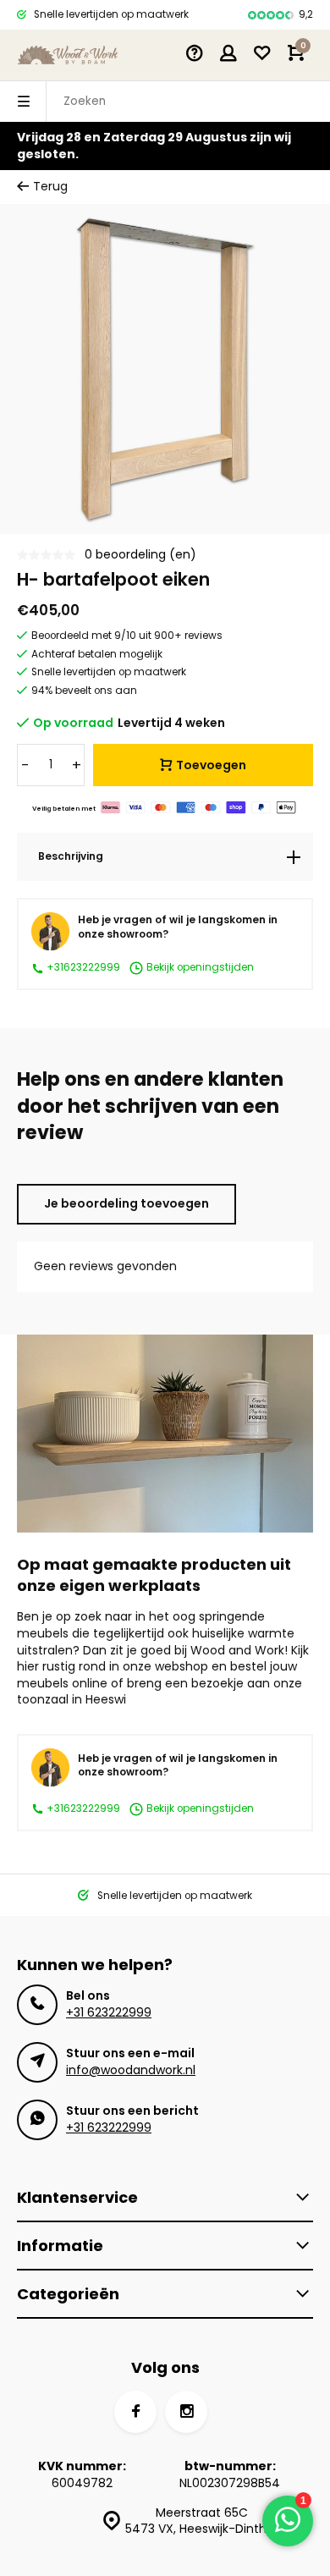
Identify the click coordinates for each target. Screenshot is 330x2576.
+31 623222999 (109, 2012)
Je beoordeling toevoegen (126, 1203)
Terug (50, 187)
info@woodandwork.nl (131, 2070)
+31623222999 (82, 967)
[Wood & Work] (68, 55)
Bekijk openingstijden (199, 968)
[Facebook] (135, 2412)
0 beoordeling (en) (140, 555)
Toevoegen (211, 765)
